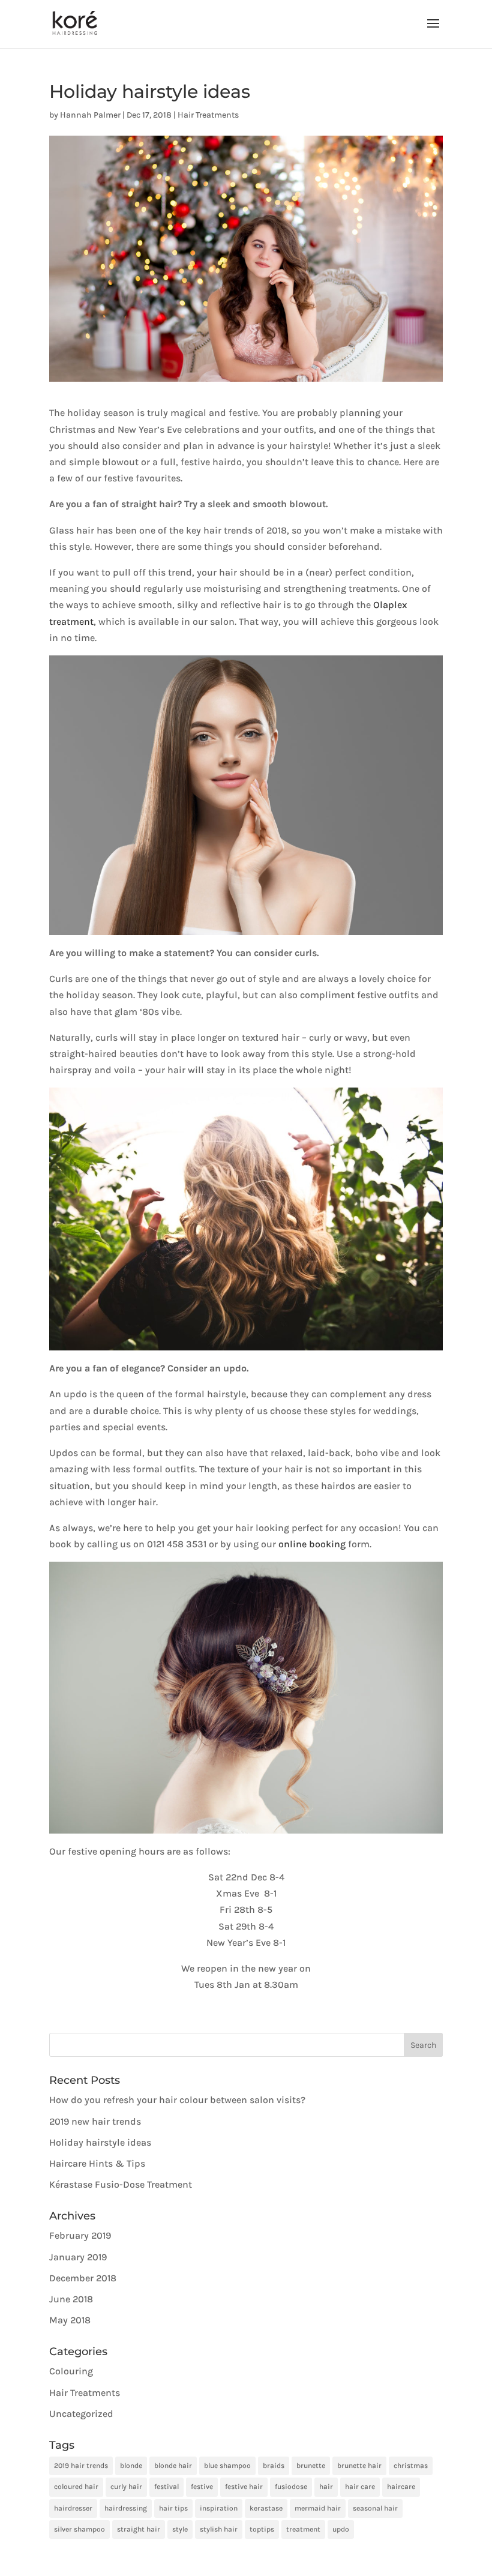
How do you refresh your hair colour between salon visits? (177, 2100)
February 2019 (80, 2235)
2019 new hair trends (95, 2121)
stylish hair (219, 2529)
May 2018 (70, 2320)
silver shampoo (79, 2529)
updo (341, 2529)
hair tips (173, 2508)
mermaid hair (318, 2508)
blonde (131, 2466)
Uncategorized (81, 2414)
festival (166, 2487)
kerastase (266, 2508)
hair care (360, 2487)
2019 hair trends (81, 2466)
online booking (312, 1544)
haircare (401, 2487)
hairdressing (126, 2508)
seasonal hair (375, 2508)
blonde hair (173, 2466)
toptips (262, 2529)
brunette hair (359, 2466)
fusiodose (291, 2487)
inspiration (219, 2508)
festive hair (244, 2487)
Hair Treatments (208, 115)
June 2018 (71, 2299)
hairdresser (73, 2508)
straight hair (139, 2529)
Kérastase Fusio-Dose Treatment (121, 2184)
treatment (303, 2529)
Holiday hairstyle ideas (100, 2142)
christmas (411, 2466)
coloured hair (76, 2487)
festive (202, 2487)
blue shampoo (227, 2466)
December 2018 (83, 2278)
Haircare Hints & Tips (97, 2163)
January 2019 (78, 2257)
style (180, 2529)
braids (274, 2466)
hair (326, 2487)
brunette (311, 2466)
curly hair (126, 2487)
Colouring (71, 2371)
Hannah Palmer (90, 115)
